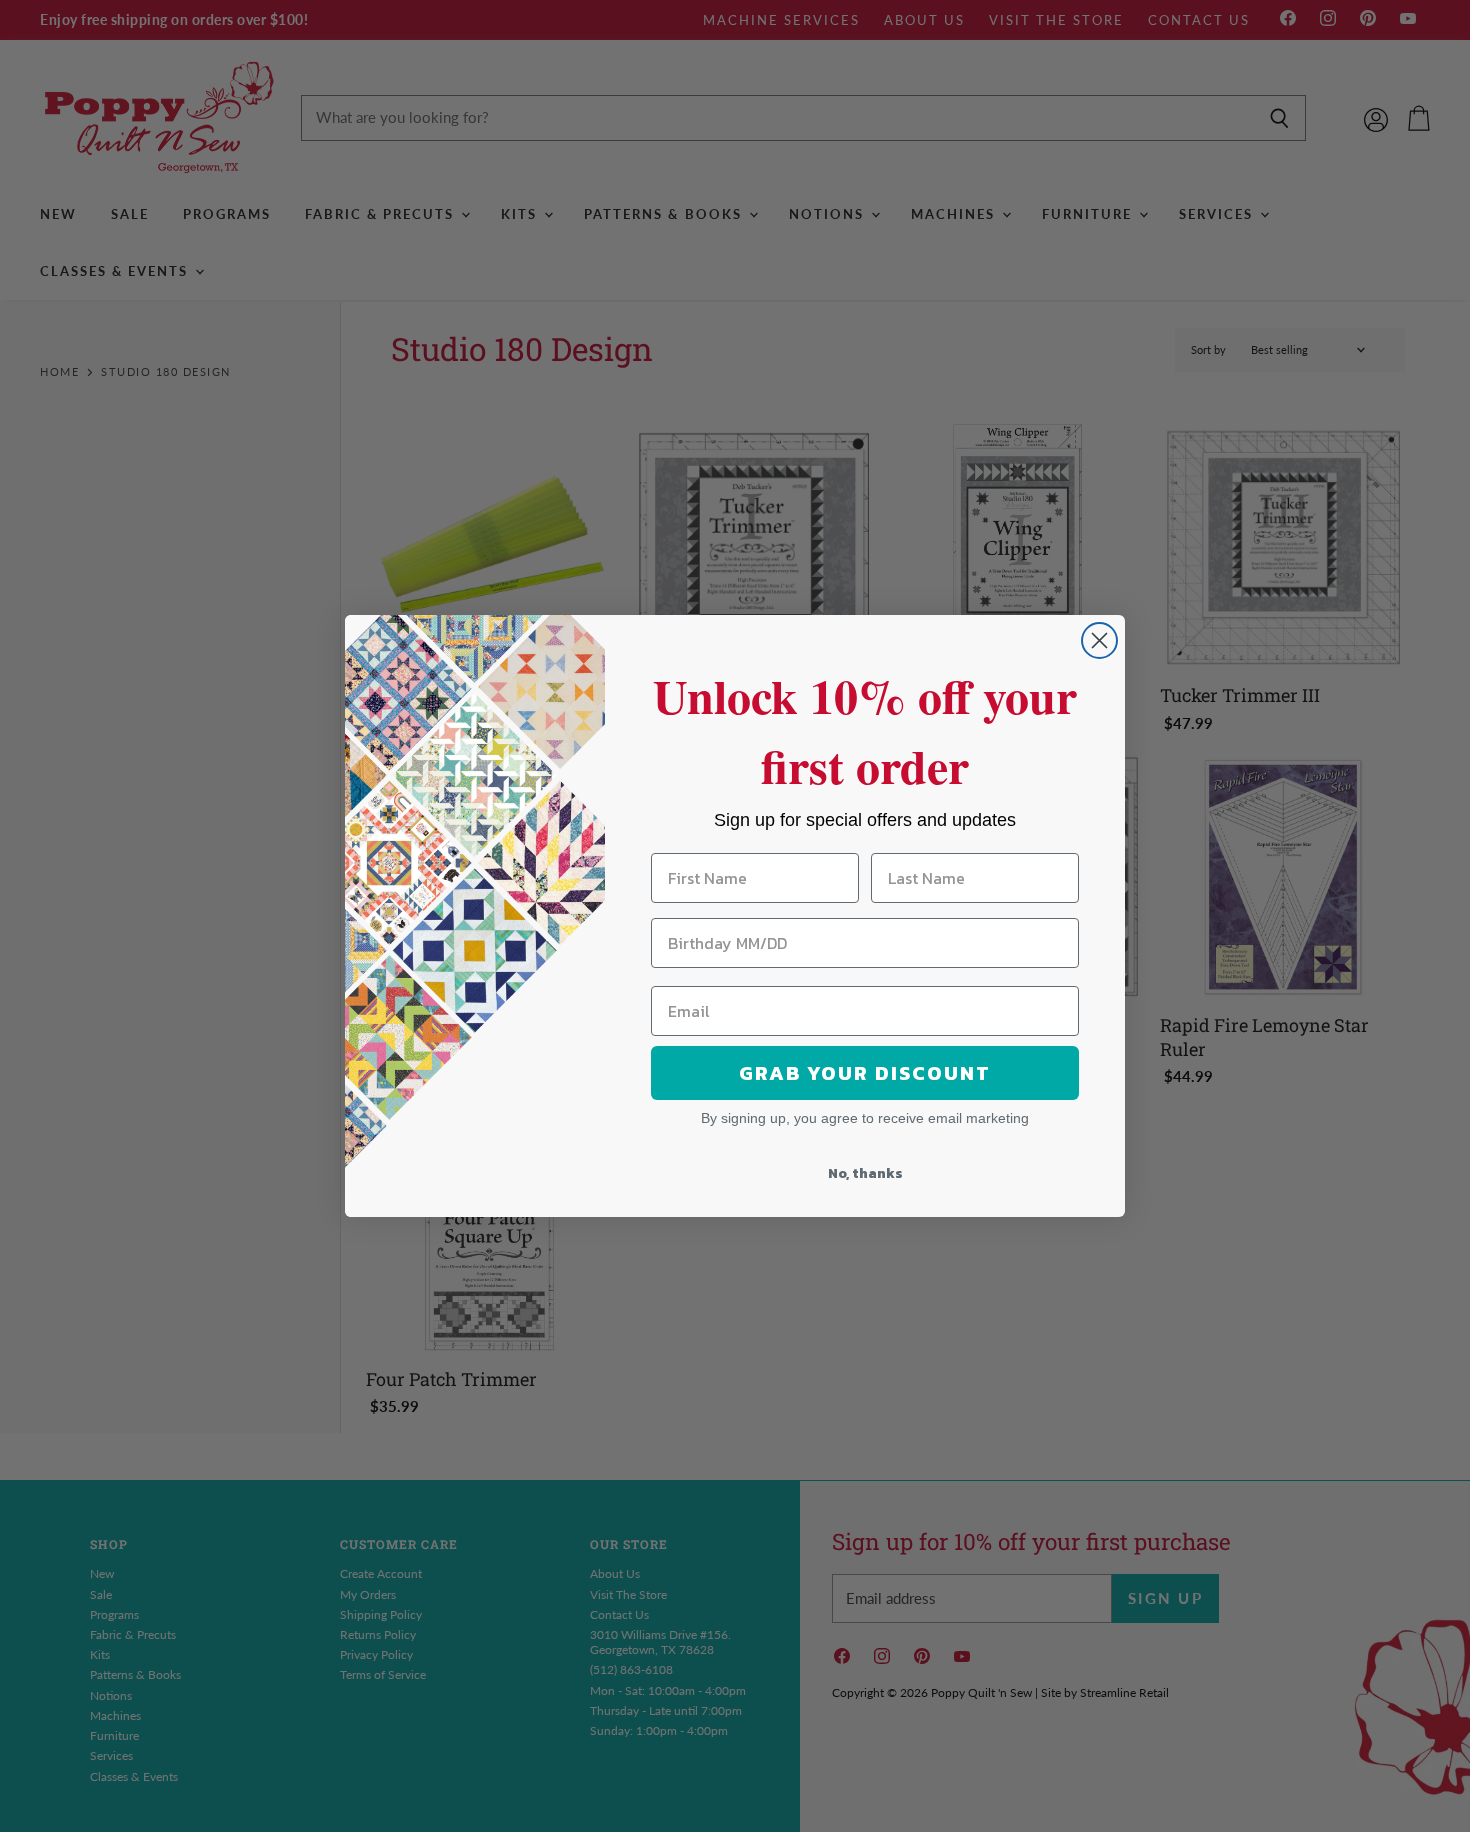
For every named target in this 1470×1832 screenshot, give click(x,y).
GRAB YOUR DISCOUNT (865, 1073)
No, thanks (865, 1173)
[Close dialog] (1099, 640)
